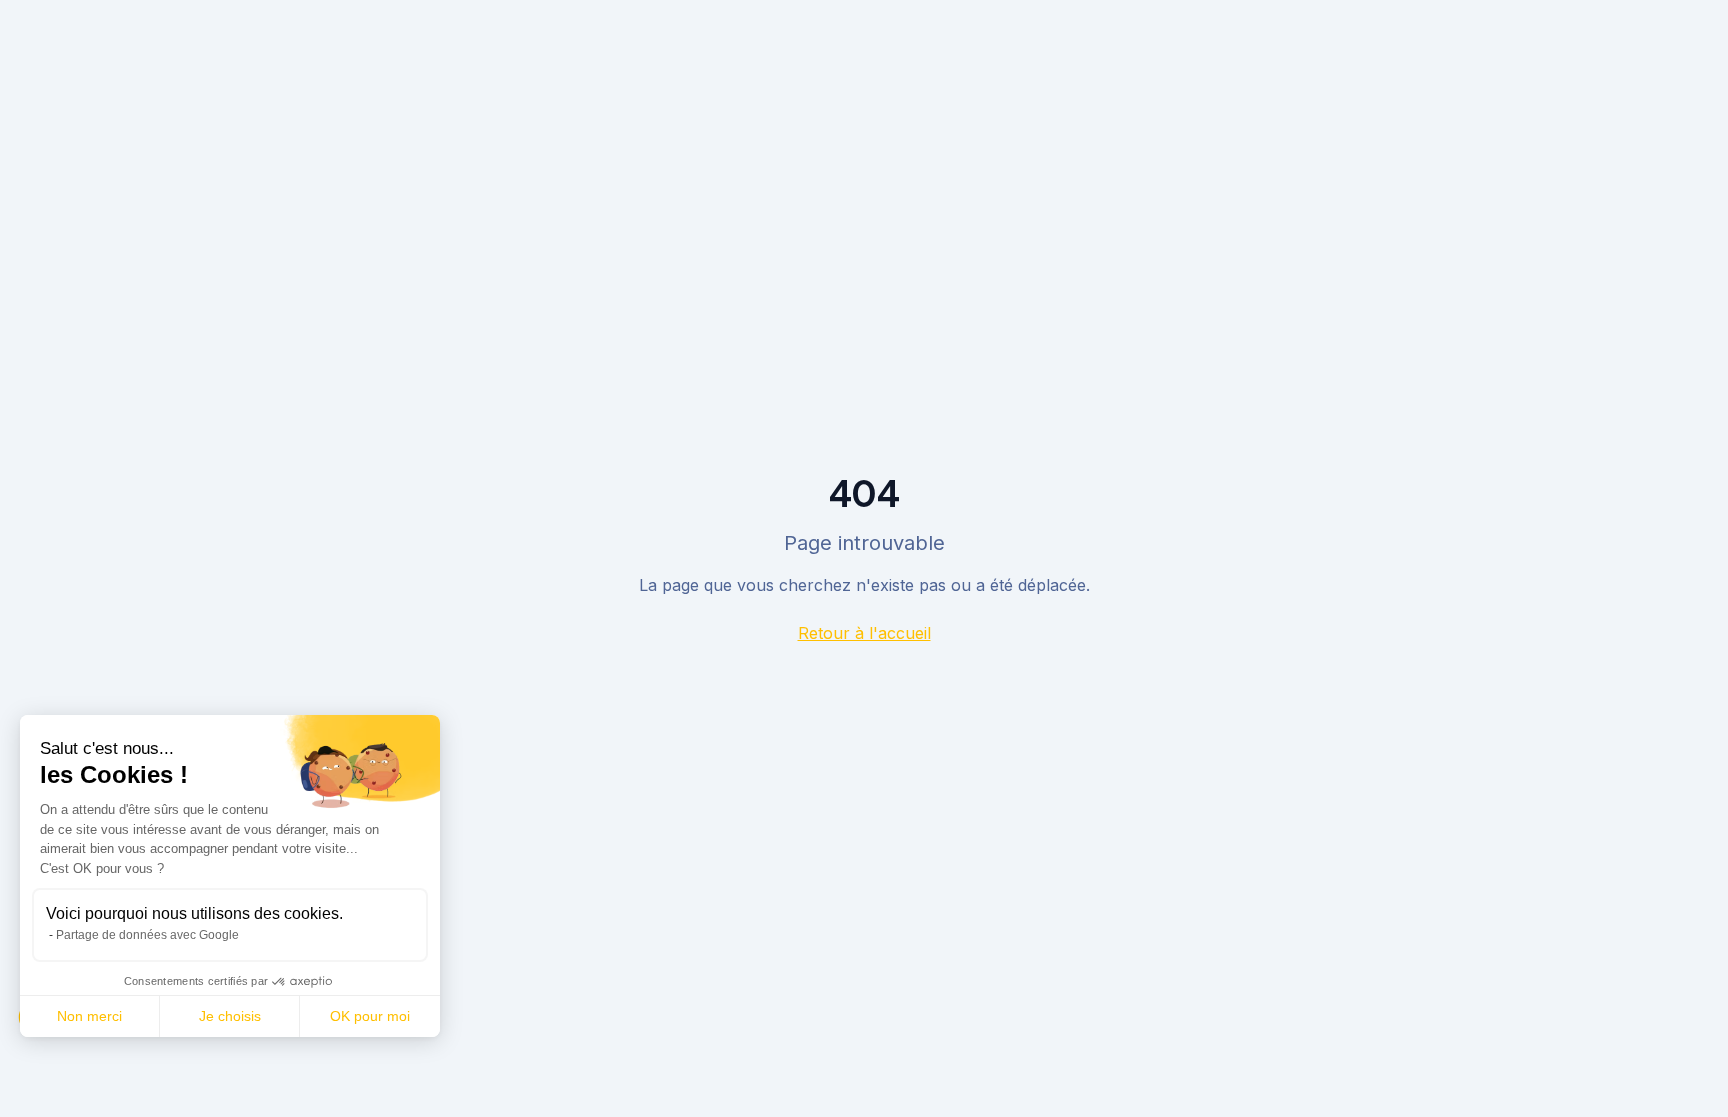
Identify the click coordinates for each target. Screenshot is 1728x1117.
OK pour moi (370, 1016)
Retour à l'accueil (864, 633)
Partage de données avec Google (147, 935)
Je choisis (230, 1016)
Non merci (89, 1016)
